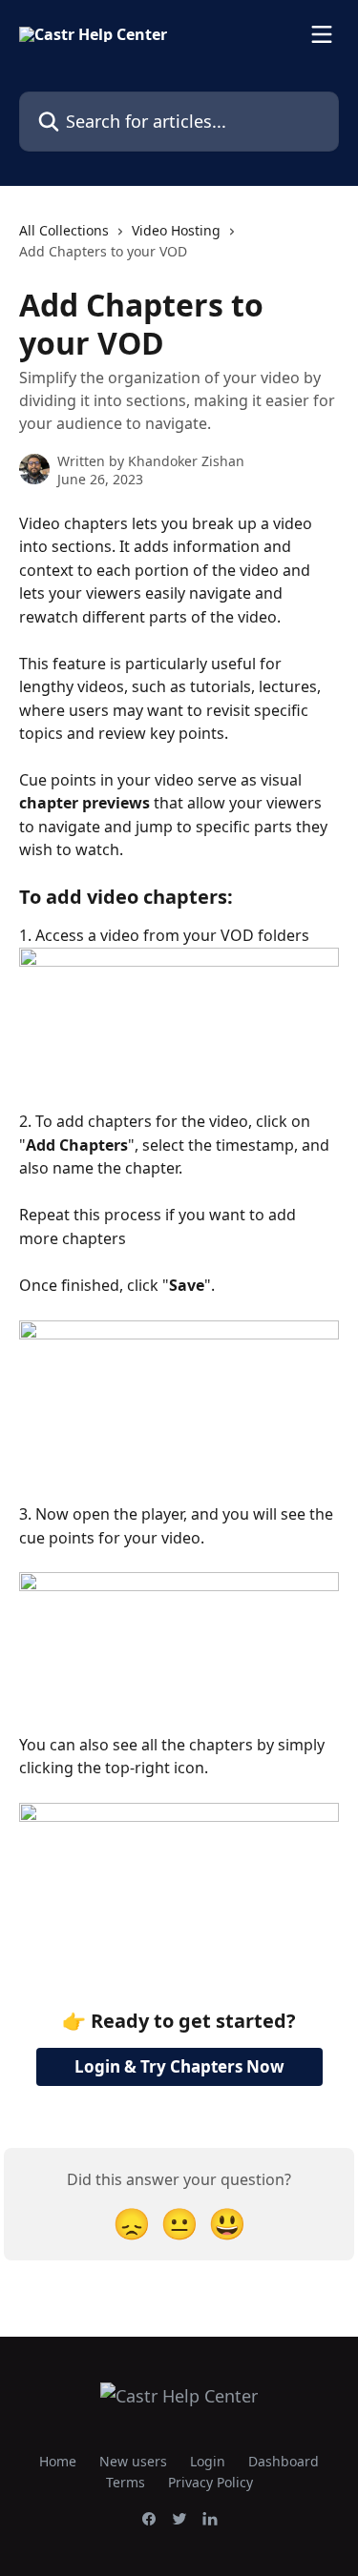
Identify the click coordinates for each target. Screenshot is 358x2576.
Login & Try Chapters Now (179, 2066)
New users (133, 2461)
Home (58, 2461)
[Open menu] (322, 34)
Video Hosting (176, 230)
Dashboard (284, 2461)
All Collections (64, 230)
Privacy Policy (211, 2482)
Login (208, 2461)
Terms (126, 2482)
